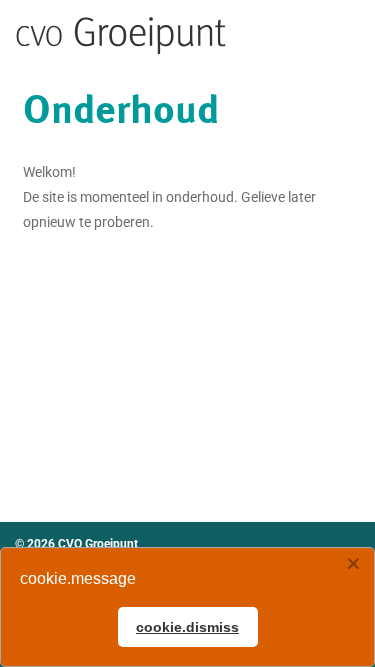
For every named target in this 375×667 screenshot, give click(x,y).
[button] (353, 564)
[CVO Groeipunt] (121, 36)
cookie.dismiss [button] (187, 627)
